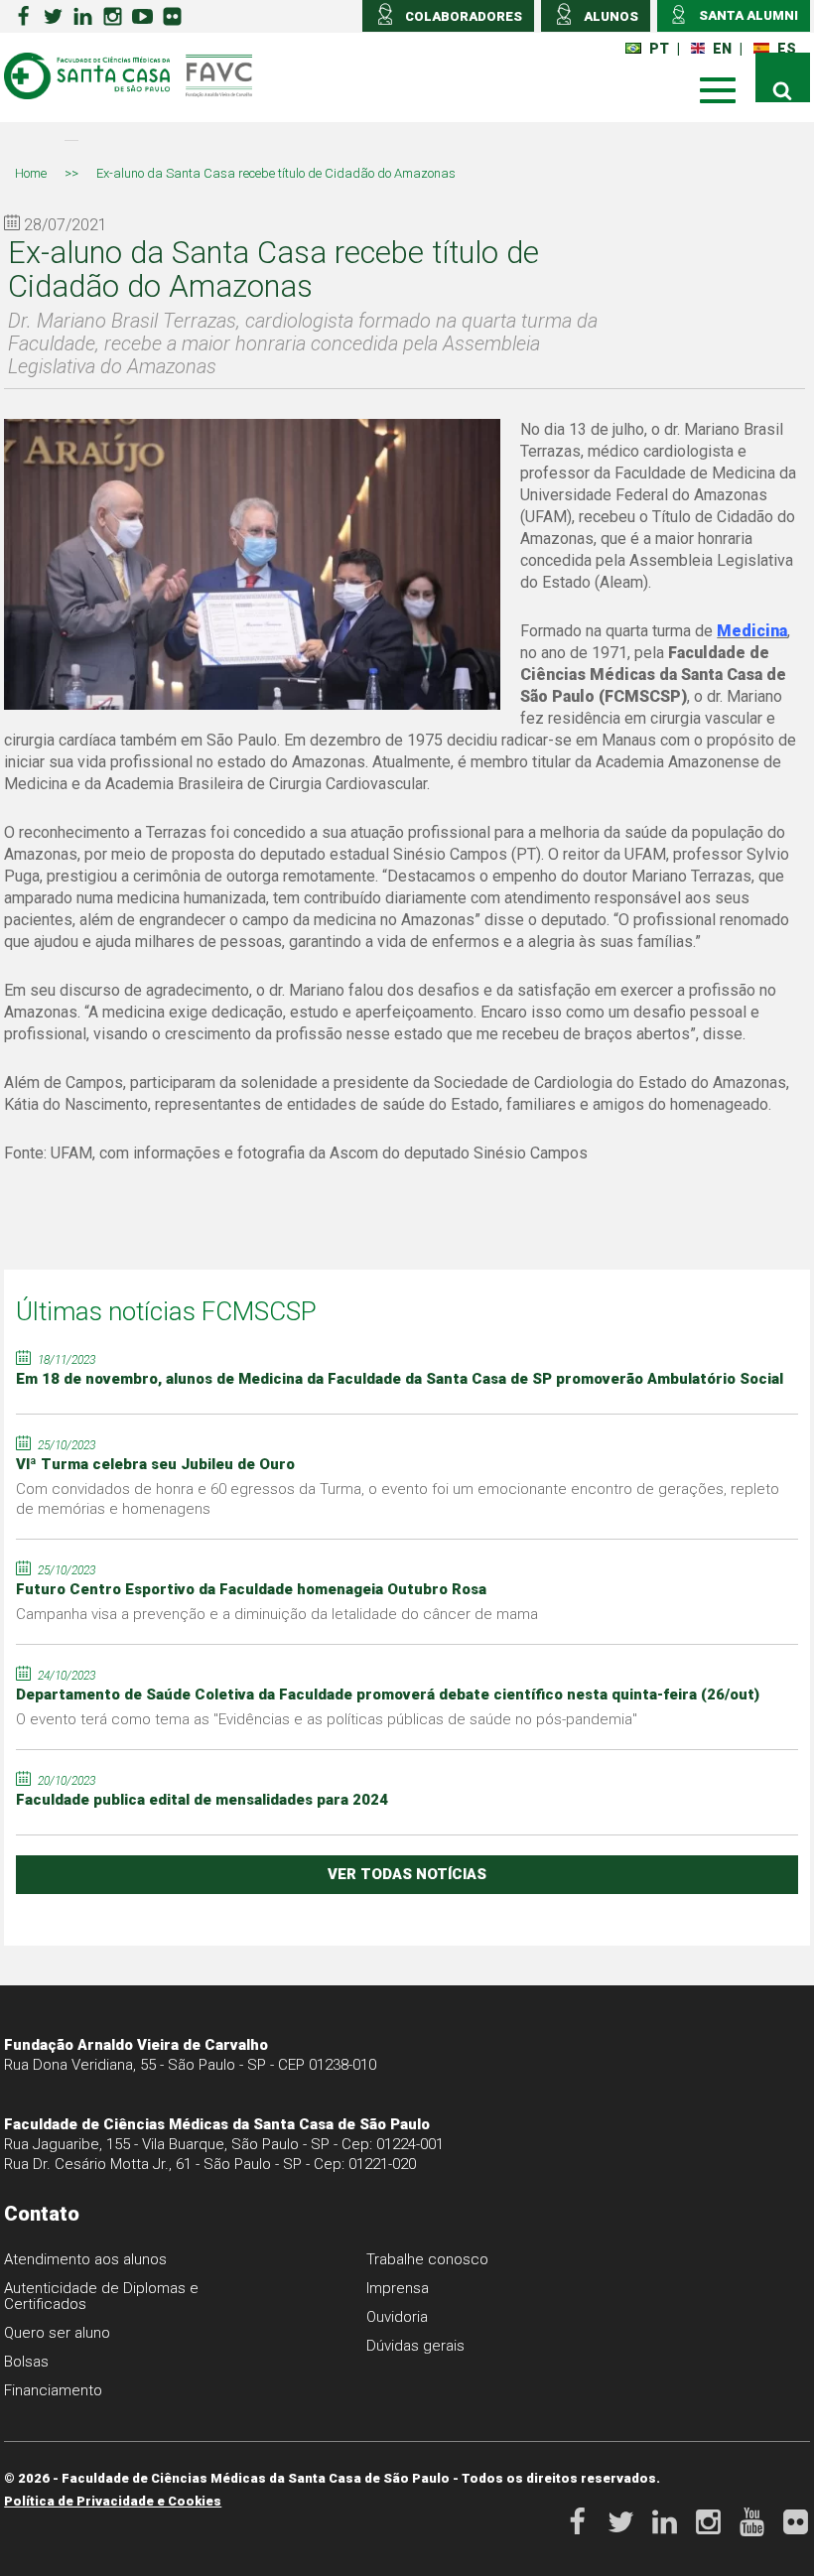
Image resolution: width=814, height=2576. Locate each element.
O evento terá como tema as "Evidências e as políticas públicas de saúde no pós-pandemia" (327, 1719)
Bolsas (26, 2362)
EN (722, 49)
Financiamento (53, 2390)
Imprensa (398, 2288)
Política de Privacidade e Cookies (113, 2501)
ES (787, 49)
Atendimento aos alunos (85, 2259)
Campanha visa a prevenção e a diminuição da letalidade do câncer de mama (277, 1614)
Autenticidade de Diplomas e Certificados (101, 2296)
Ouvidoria (397, 2317)
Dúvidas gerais (415, 2346)
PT (659, 49)
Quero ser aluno (57, 2333)
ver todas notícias (407, 1874)
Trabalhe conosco (427, 2259)
